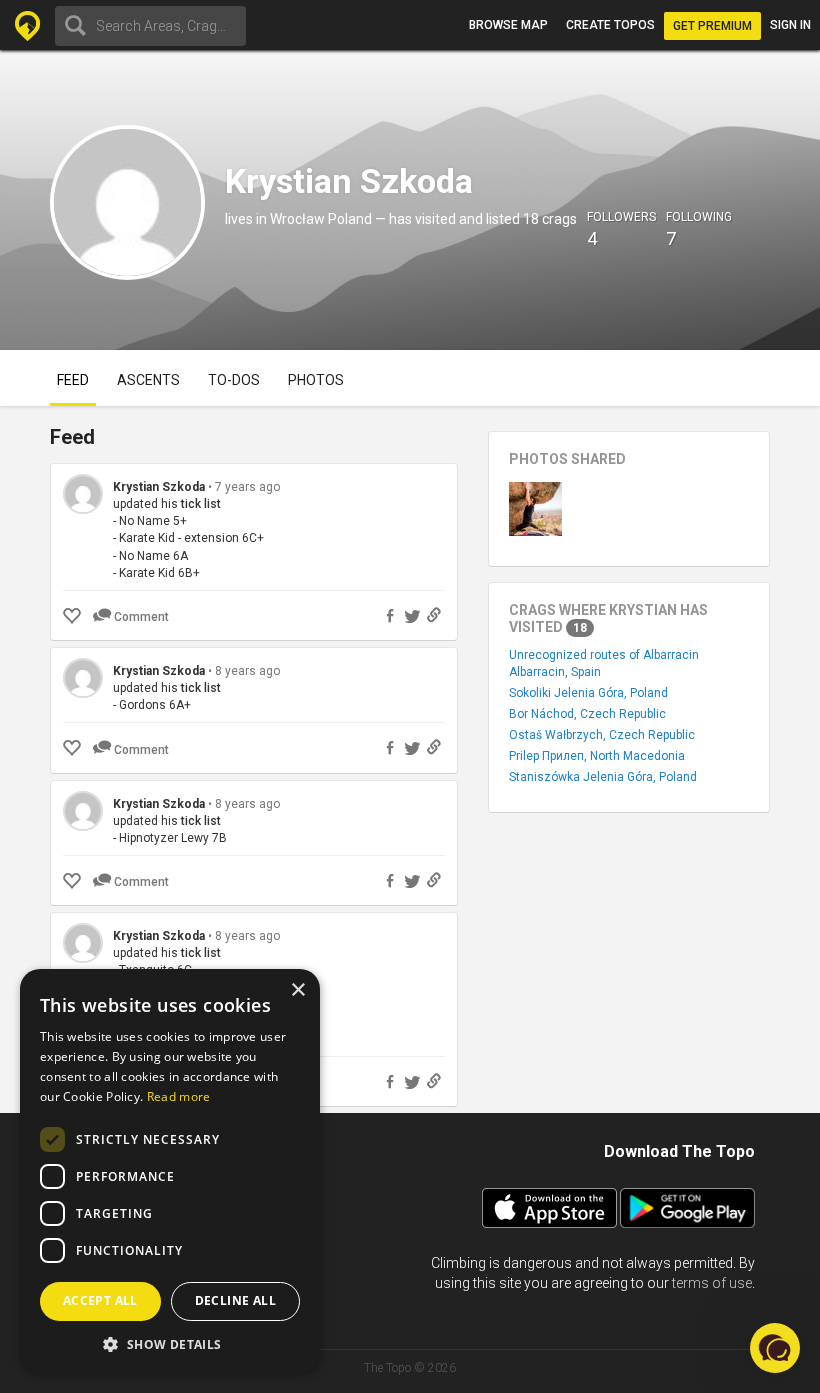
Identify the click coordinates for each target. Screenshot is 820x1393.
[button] (170, 1343)
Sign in (790, 25)
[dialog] (170, 1171)
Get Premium (712, 26)
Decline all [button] (235, 1300)
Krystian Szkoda (159, 487)
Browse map (508, 25)
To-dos (234, 380)
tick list (201, 504)
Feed (73, 380)
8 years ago (247, 671)
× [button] (297, 990)
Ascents (148, 380)
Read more (179, 1096)
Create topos (610, 25)
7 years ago (247, 487)
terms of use (712, 1283)
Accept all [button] (100, 1300)
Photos (316, 380)
